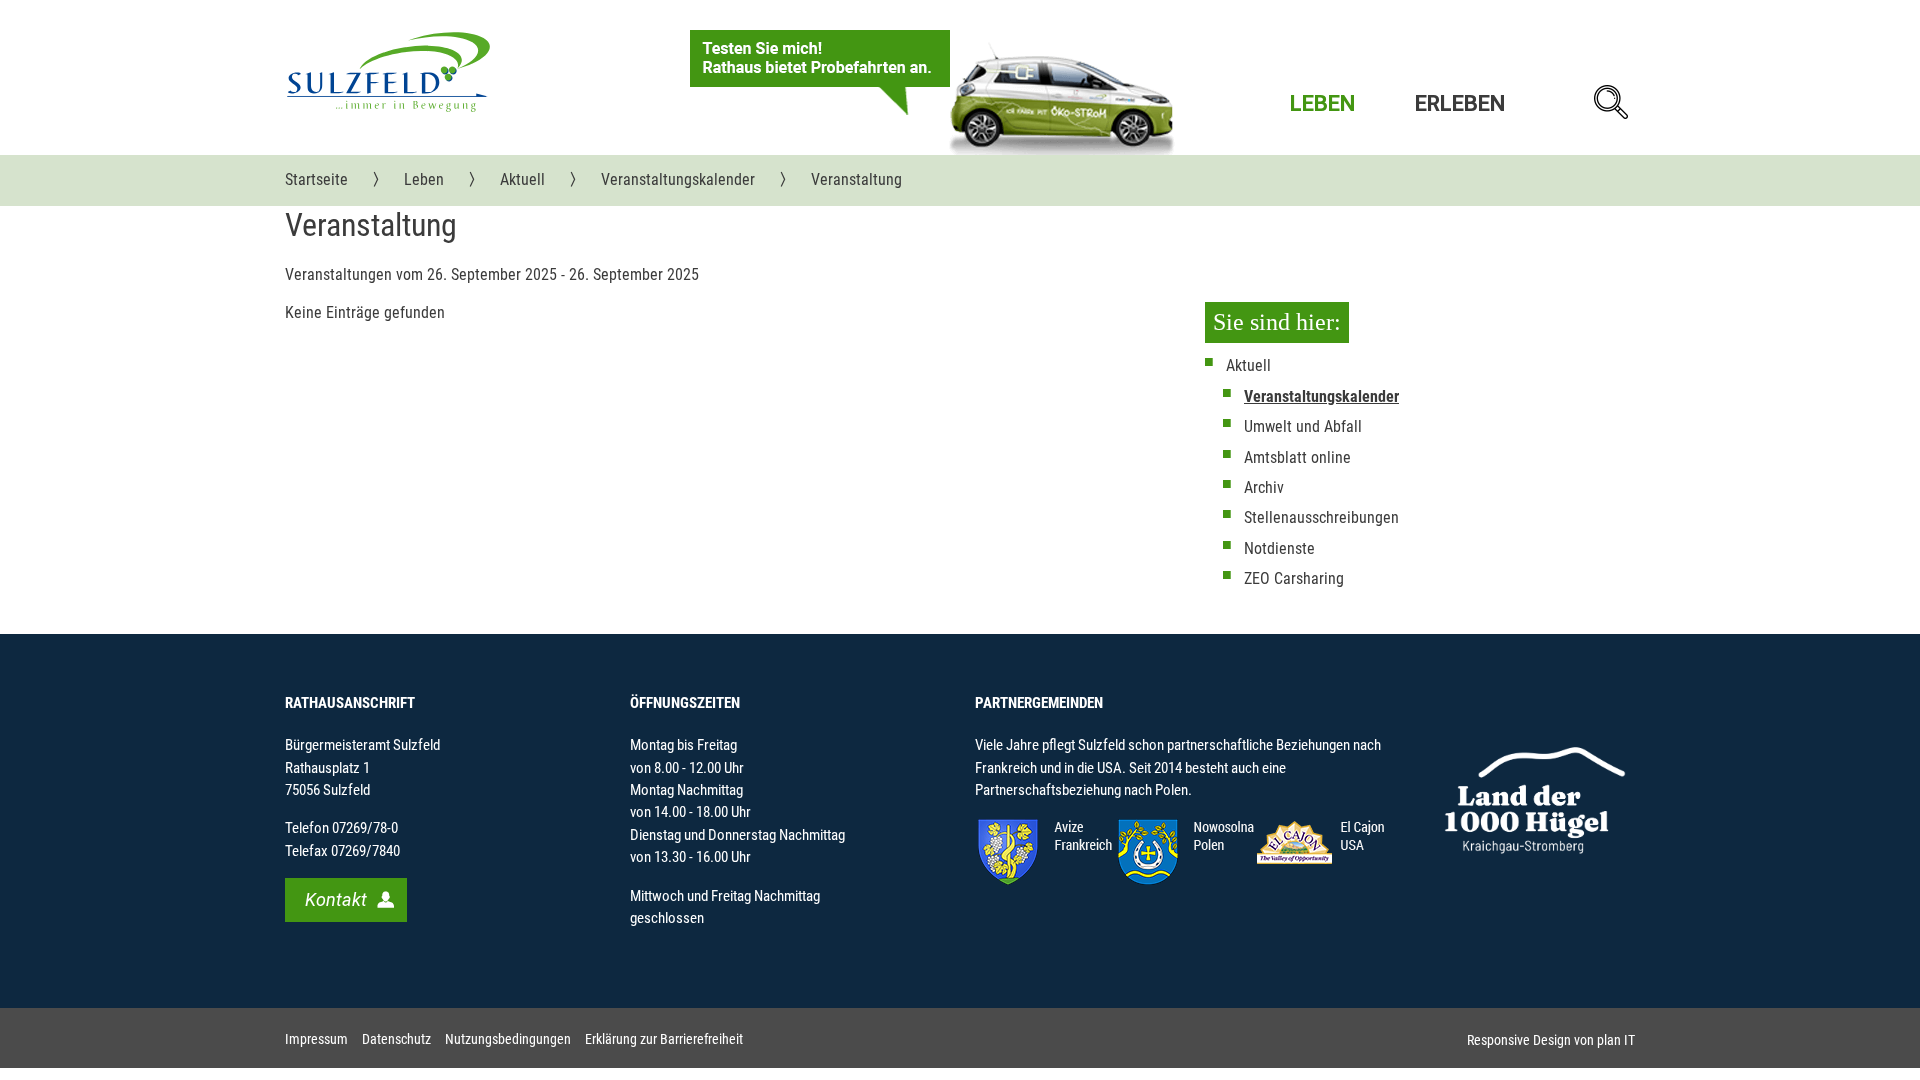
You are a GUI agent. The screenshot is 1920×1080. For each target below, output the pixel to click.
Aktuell (1248, 365)
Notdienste (1279, 548)
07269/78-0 (365, 828)
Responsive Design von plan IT (1551, 1040)
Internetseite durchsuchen (1610, 102)
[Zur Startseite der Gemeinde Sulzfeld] (388, 71)
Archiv (1264, 487)
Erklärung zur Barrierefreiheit (664, 1039)
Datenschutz (396, 1039)
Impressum (316, 1039)
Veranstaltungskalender (1321, 396)
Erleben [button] (1460, 103)
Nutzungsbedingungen (508, 1039)
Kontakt (336, 899)
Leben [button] (1322, 103)
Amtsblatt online (1297, 457)
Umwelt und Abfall (1303, 426)
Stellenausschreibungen (1321, 517)
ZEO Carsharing (1294, 578)
